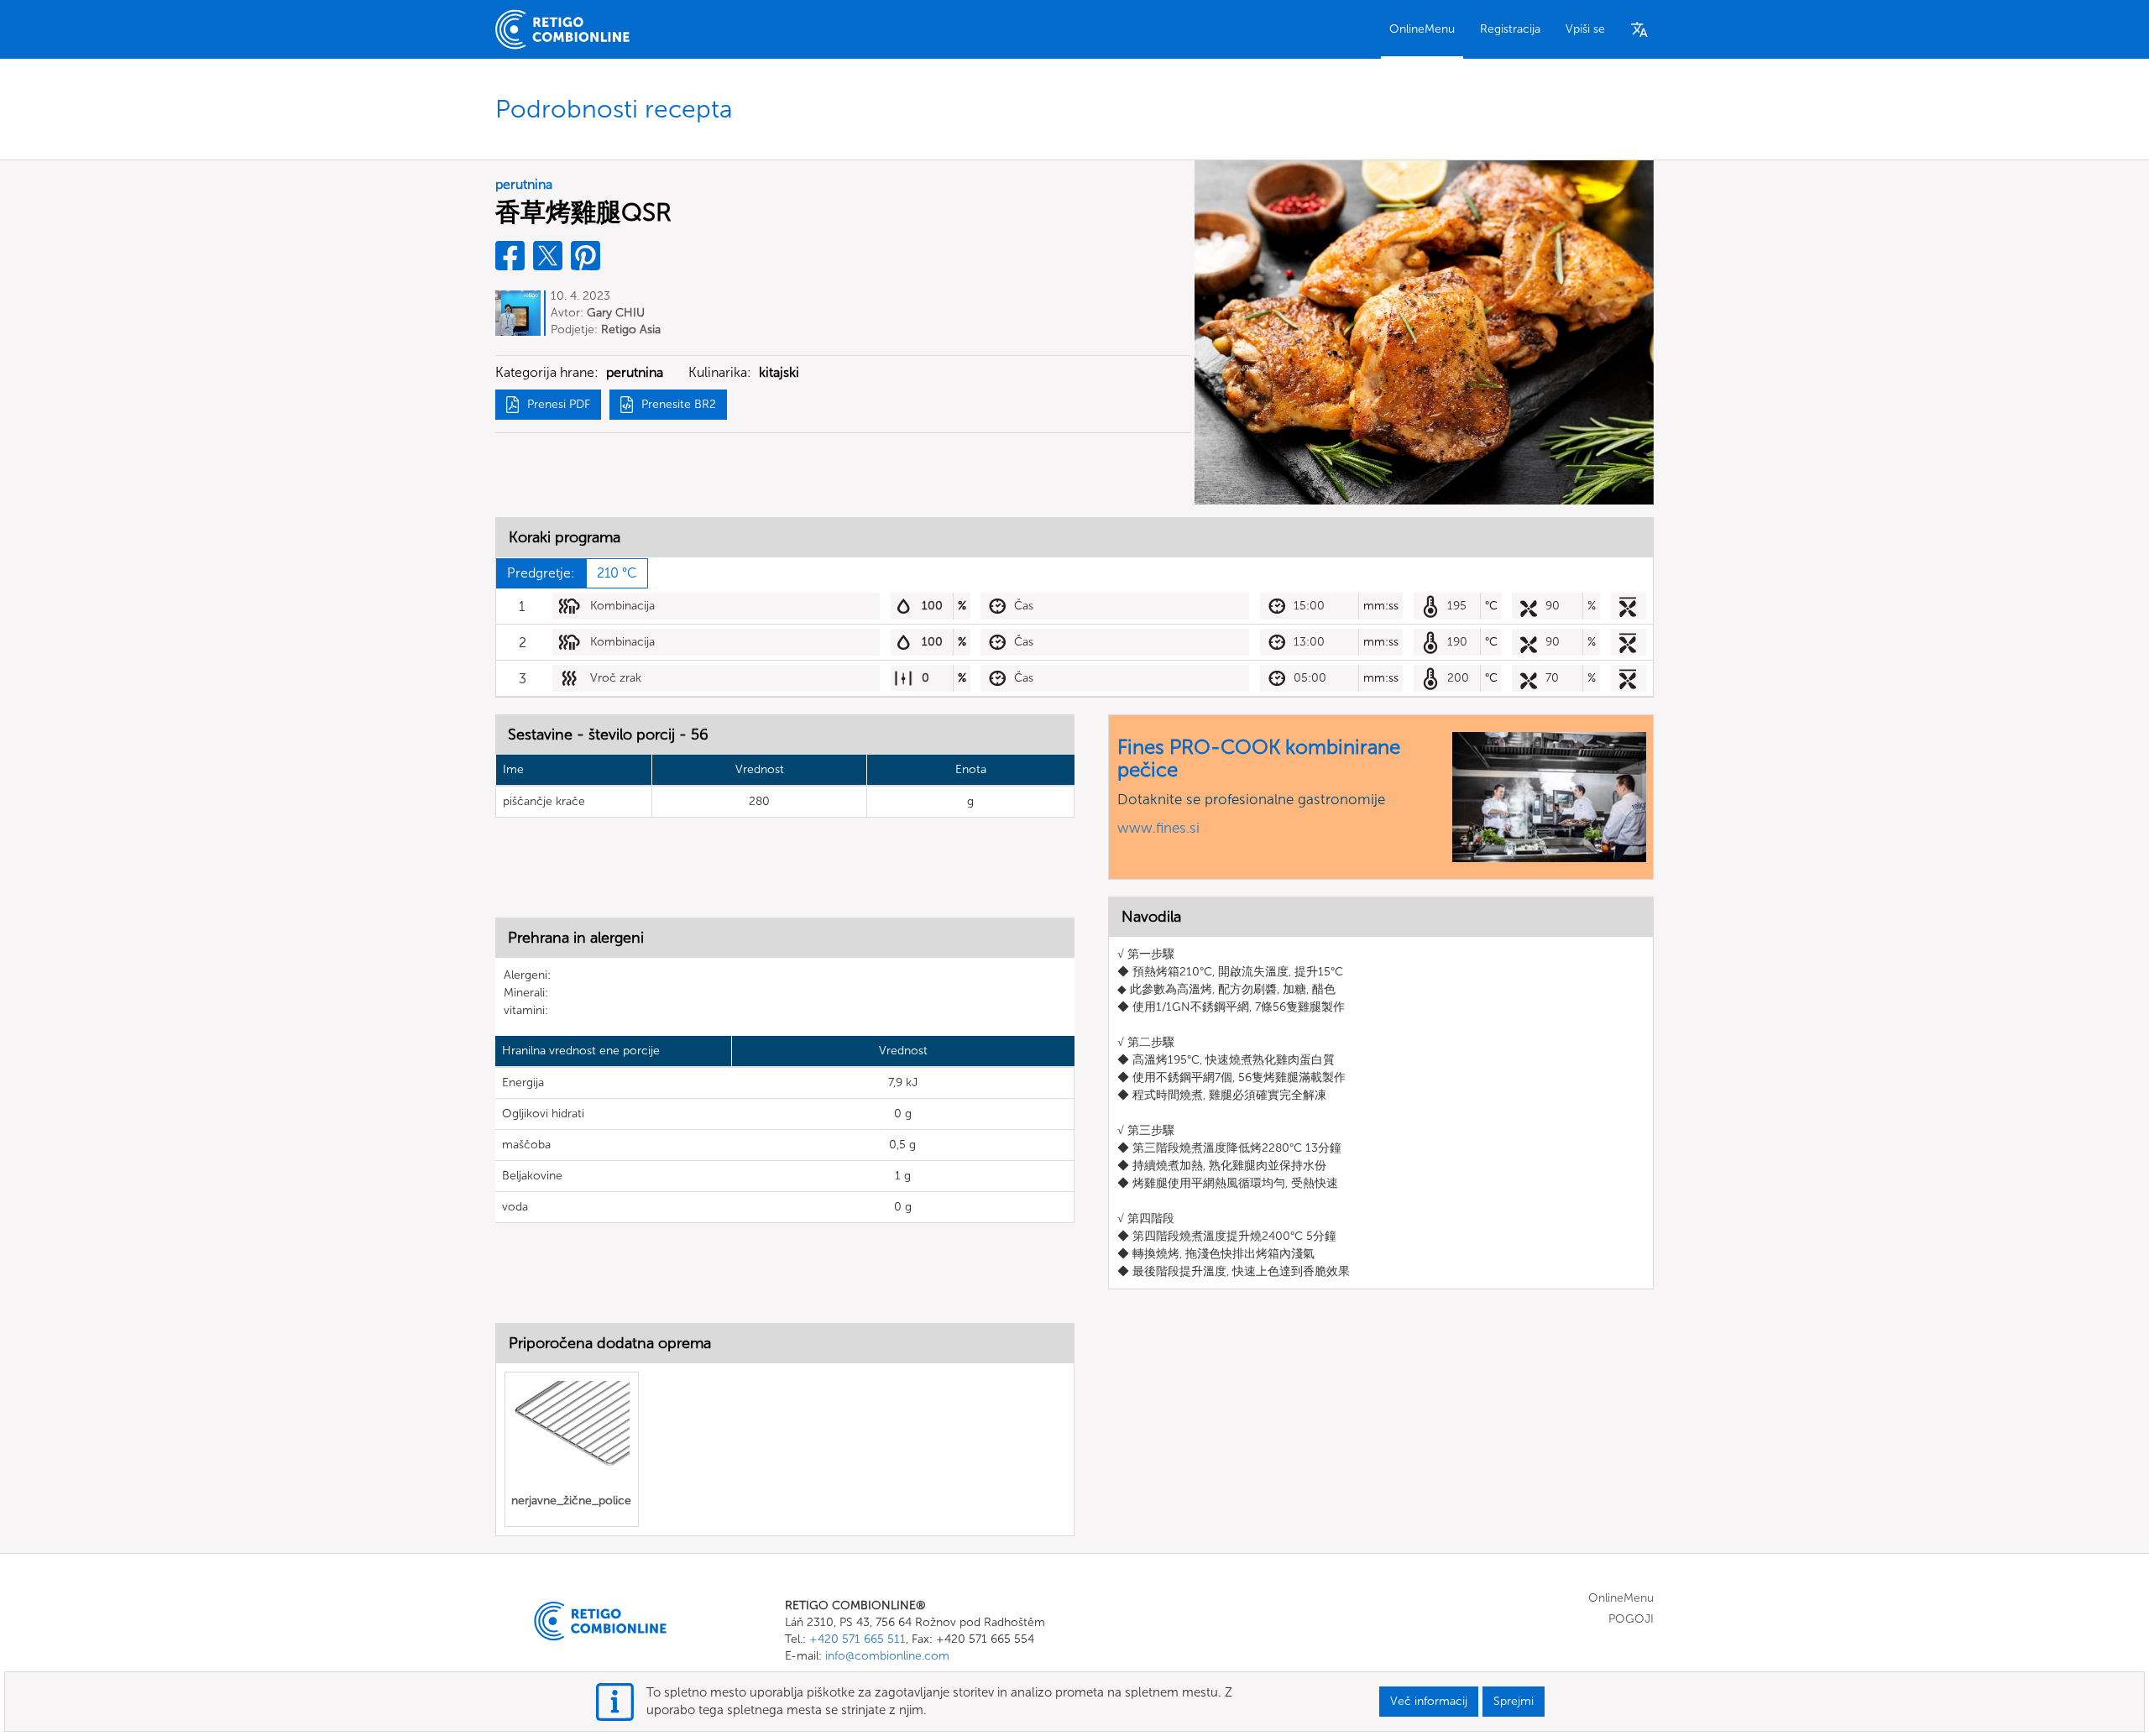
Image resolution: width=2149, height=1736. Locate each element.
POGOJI (1631, 1619)
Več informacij (1429, 1701)
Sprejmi (1514, 1701)
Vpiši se (1585, 29)
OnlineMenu (1422, 29)
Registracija (1510, 29)
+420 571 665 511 (858, 1639)
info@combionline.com (887, 1656)
